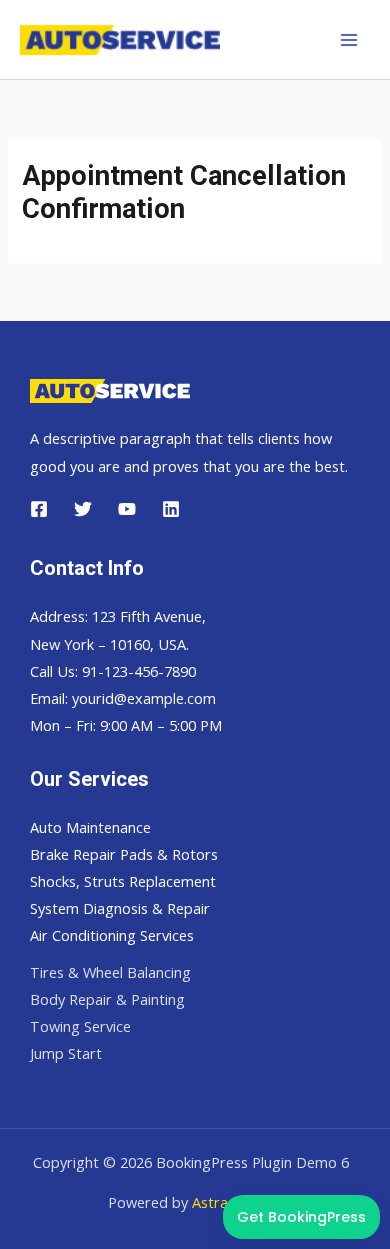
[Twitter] (83, 509)
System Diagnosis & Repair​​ (120, 908)
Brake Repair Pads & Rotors (124, 854)
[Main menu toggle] (349, 40)
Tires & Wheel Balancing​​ (110, 972)
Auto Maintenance (90, 827)
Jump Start (66, 1053)
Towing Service (80, 1026)
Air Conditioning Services (112, 935)
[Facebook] (39, 509)
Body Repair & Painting (107, 999)
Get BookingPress (301, 1217)
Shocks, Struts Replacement (123, 881)
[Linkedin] (171, 509)
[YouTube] (127, 509)
